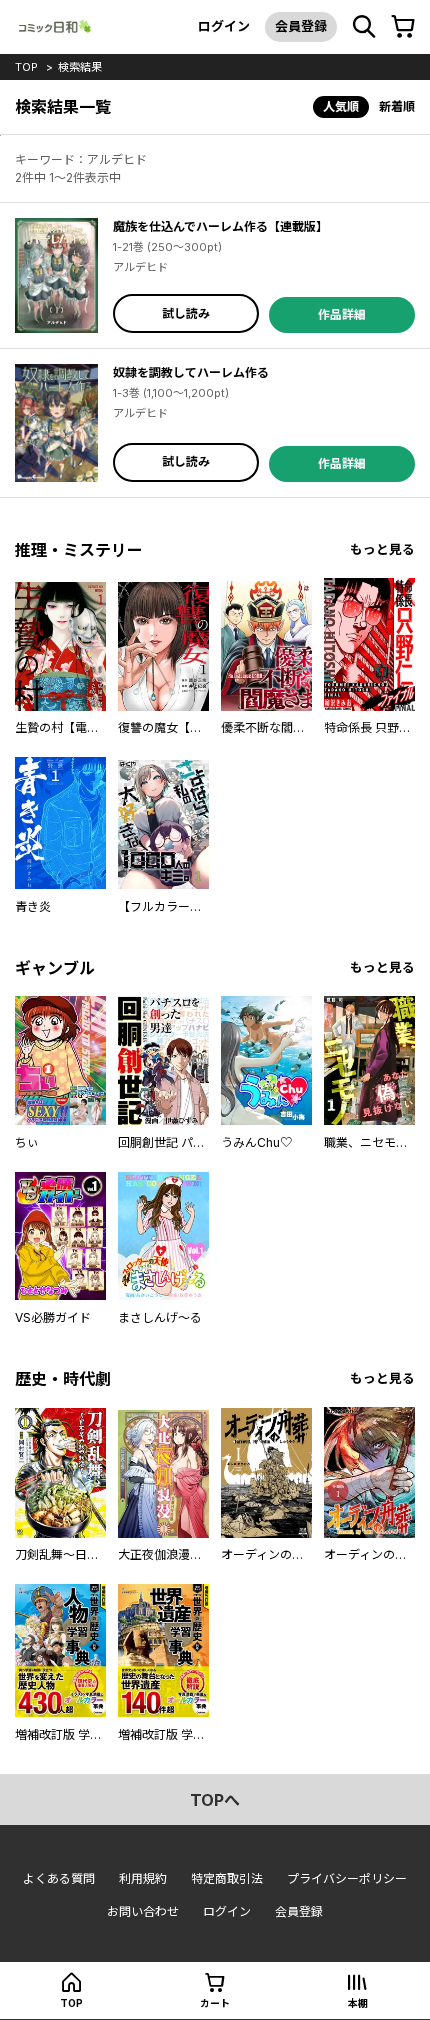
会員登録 (301, 26)
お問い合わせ (143, 1911)
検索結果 (80, 67)
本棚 (358, 2003)
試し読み (186, 313)
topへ (215, 1800)
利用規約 (143, 1878)
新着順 (397, 106)
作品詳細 (342, 314)
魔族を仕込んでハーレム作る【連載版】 (220, 226)
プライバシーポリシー (347, 1878)
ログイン (224, 26)
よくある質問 (59, 1878)
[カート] (403, 27)
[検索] (364, 27)
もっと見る (382, 549)
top (26, 67)
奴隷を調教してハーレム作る (191, 372)
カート (215, 2003)
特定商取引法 (227, 1878)
